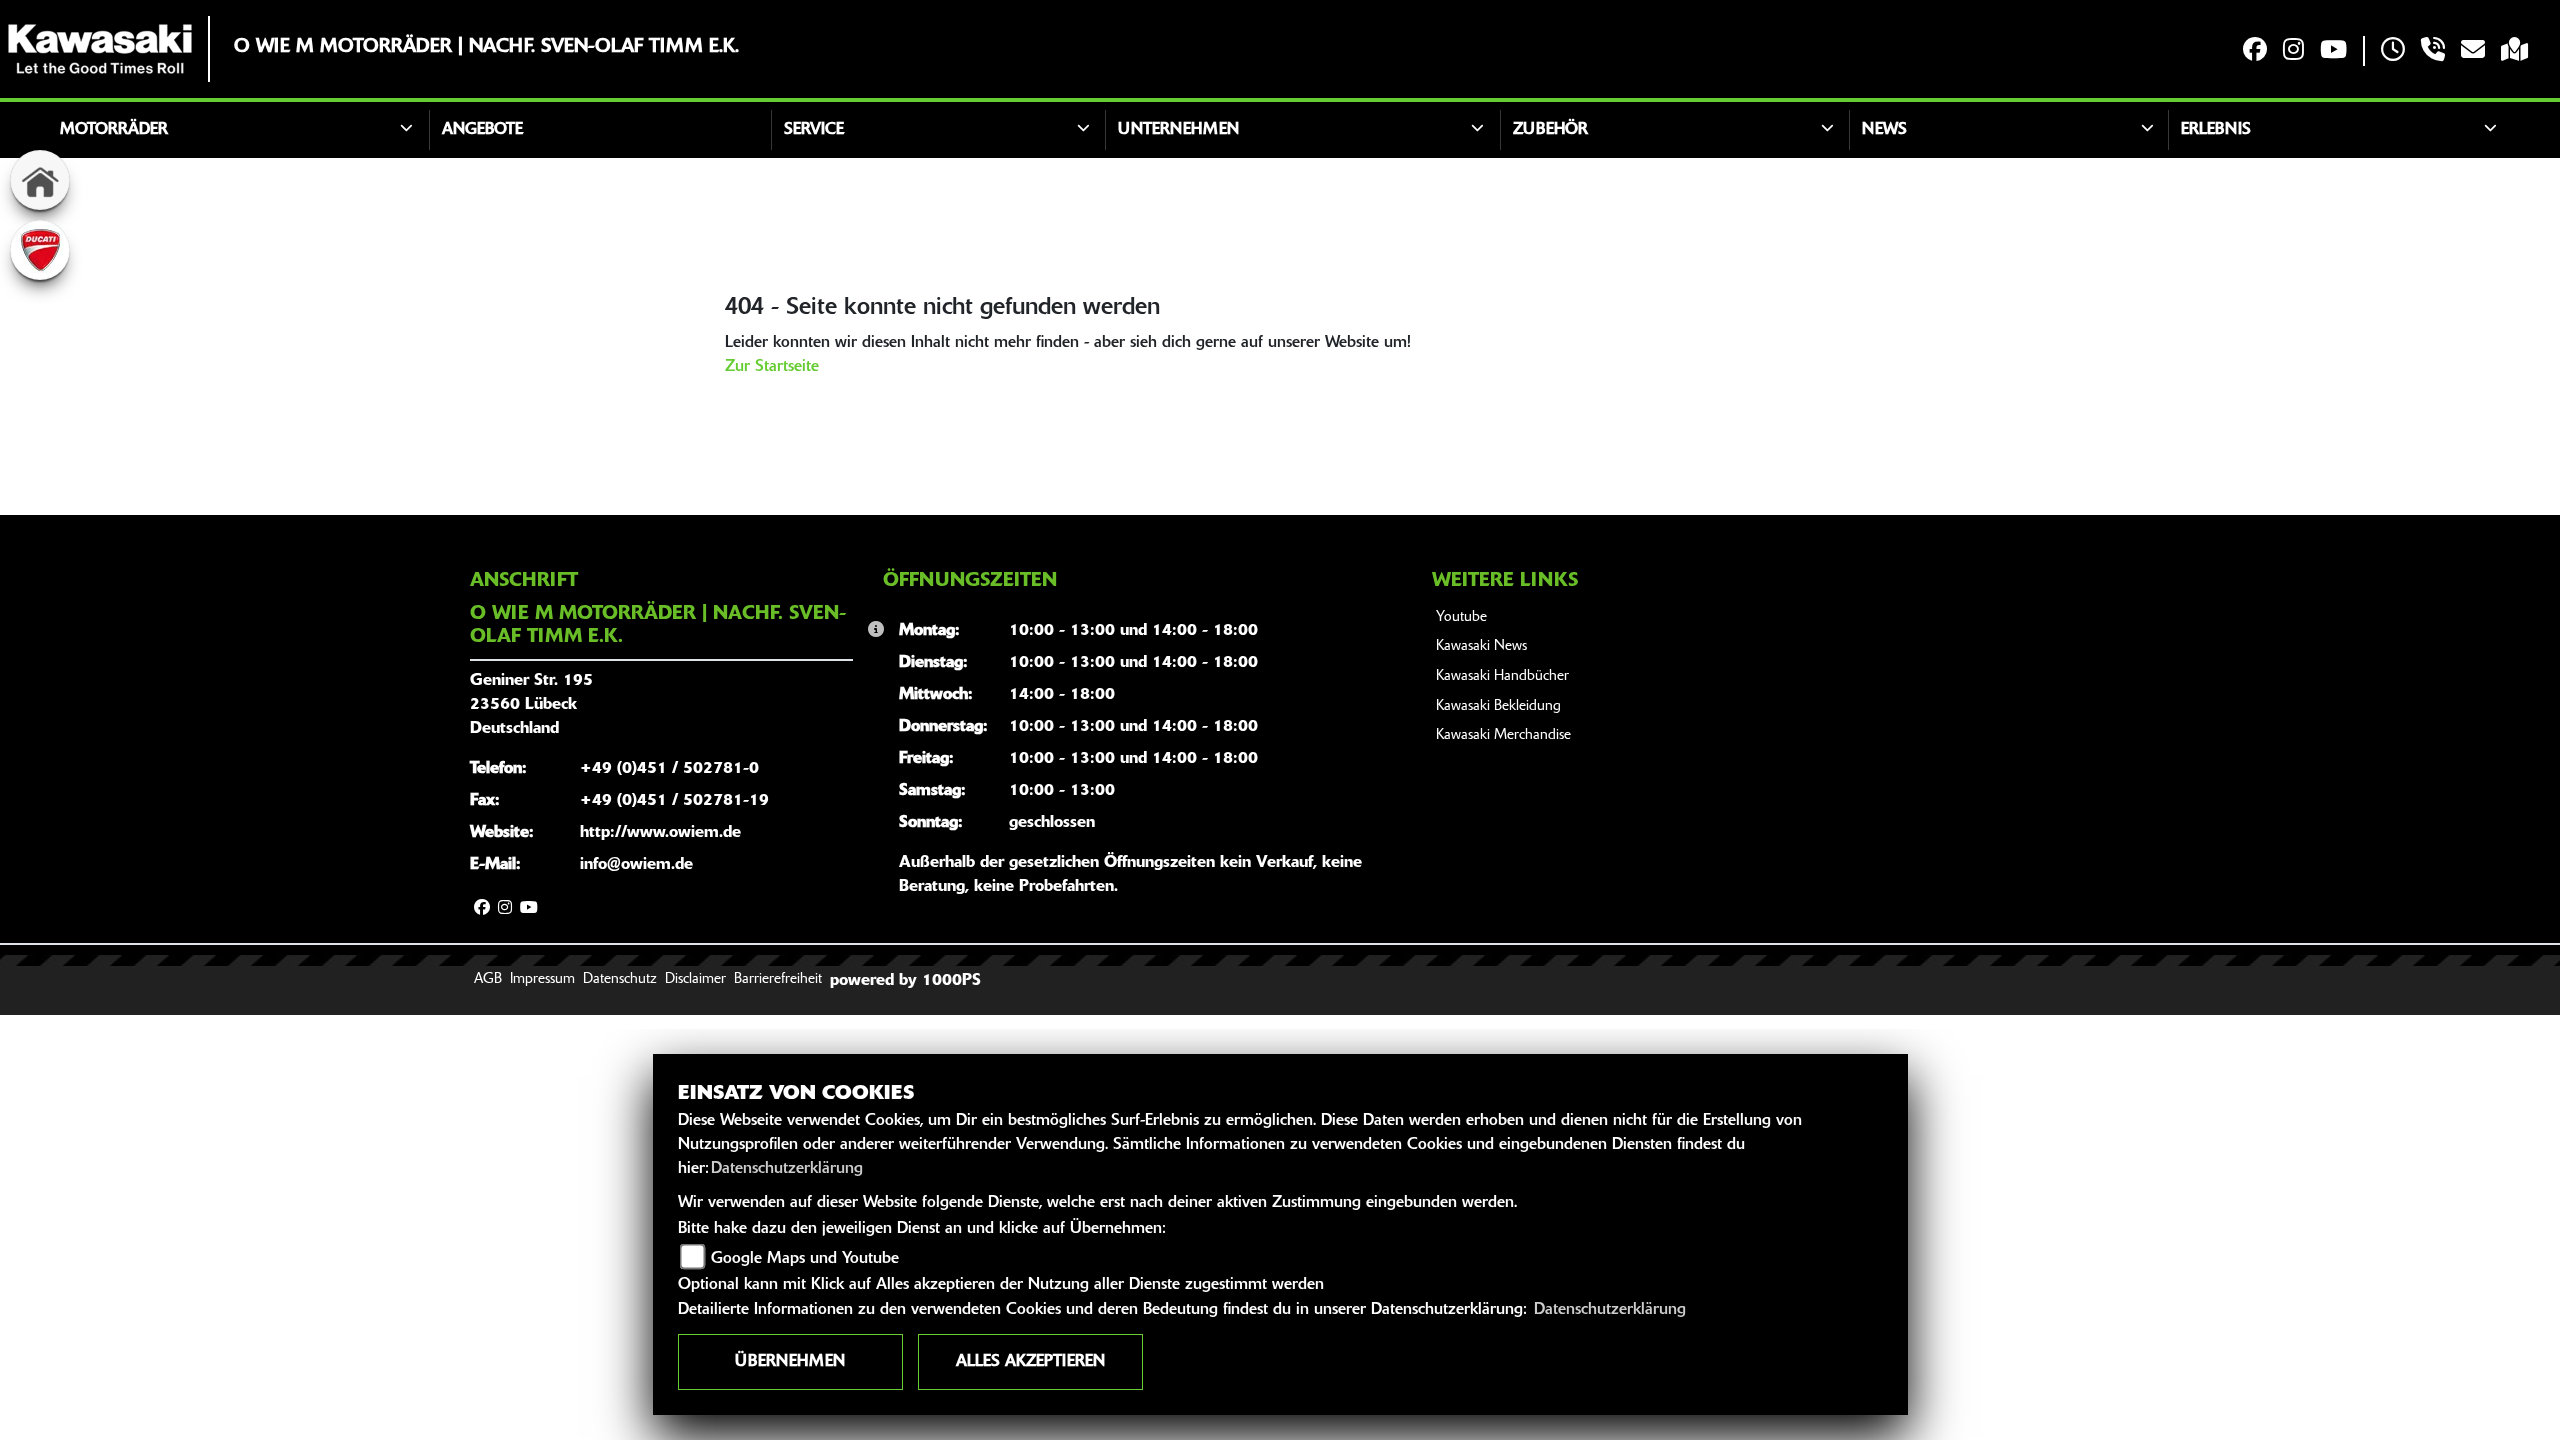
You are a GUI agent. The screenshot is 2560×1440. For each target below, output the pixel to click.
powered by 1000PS (905, 981)
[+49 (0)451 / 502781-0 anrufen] (2433, 51)
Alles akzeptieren (1030, 1362)
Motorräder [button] (114, 130)
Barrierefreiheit (778, 979)
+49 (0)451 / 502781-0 (669, 769)
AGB (488, 979)
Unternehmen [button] (1178, 130)
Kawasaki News (1481, 646)
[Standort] (2514, 51)
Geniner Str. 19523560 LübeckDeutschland (531, 705)
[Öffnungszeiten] (2393, 51)
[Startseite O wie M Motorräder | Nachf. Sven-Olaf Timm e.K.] (100, 49)
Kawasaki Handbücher (1502, 676)
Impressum (542, 979)
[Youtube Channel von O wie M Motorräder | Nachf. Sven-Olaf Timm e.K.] (2333, 51)
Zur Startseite (772, 367)
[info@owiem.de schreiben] (2473, 51)
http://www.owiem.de (660, 833)
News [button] (1884, 130)
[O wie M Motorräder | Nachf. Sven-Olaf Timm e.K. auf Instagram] (2293, 51)
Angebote (482, 130)
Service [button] (814, 130)
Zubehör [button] (1550, 130)
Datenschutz (620, 979)
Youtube (1461, 617)
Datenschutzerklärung (787, 1169)
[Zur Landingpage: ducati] (40, 250)
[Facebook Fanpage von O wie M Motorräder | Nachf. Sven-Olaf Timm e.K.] (2255, 51)
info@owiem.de (636, 865)
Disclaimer (695, 979)
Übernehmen (790, 1362)
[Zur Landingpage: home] (40, 180)
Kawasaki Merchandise (1503, 735)
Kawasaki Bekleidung (1498, 706)
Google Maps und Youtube (805, 1259)
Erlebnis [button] (2216, 130)
